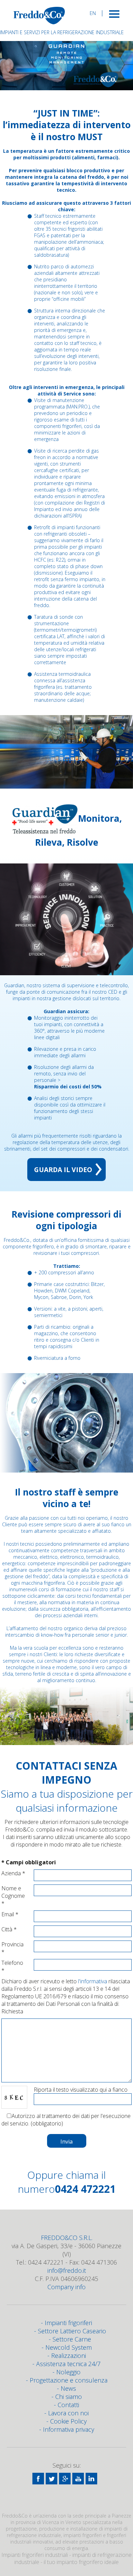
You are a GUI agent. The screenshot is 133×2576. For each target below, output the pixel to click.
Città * (9, 1929)
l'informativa (93, 1981)
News (68, 2388)
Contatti (68, 2405)
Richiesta (12, 2011)
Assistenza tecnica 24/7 (68, 2364)
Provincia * (12, 1948)
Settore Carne (72, 2339)
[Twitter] (51, 2479)
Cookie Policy (68, 2421)
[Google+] (65, 2479)
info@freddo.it (67, 2270)
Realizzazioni (69, 2356)
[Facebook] (38, 2479)
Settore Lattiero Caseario (72, 2331)
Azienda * (13, 1873)
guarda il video (63, 1170)
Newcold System (69, 2347)
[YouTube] (78, 2479)
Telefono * (12, 1967)
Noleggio (68, 2372)
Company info (66, 2287)
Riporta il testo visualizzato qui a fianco (81, 2090)
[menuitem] (93, 13)
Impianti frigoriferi (68, 2323)
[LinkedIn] (91, 2479)
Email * (10, 1914)
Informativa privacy (69, 2429)
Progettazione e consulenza (69, 2380)
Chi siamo (69, 2397)
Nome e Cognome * (13, 1896)
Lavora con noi (68, 2413)
